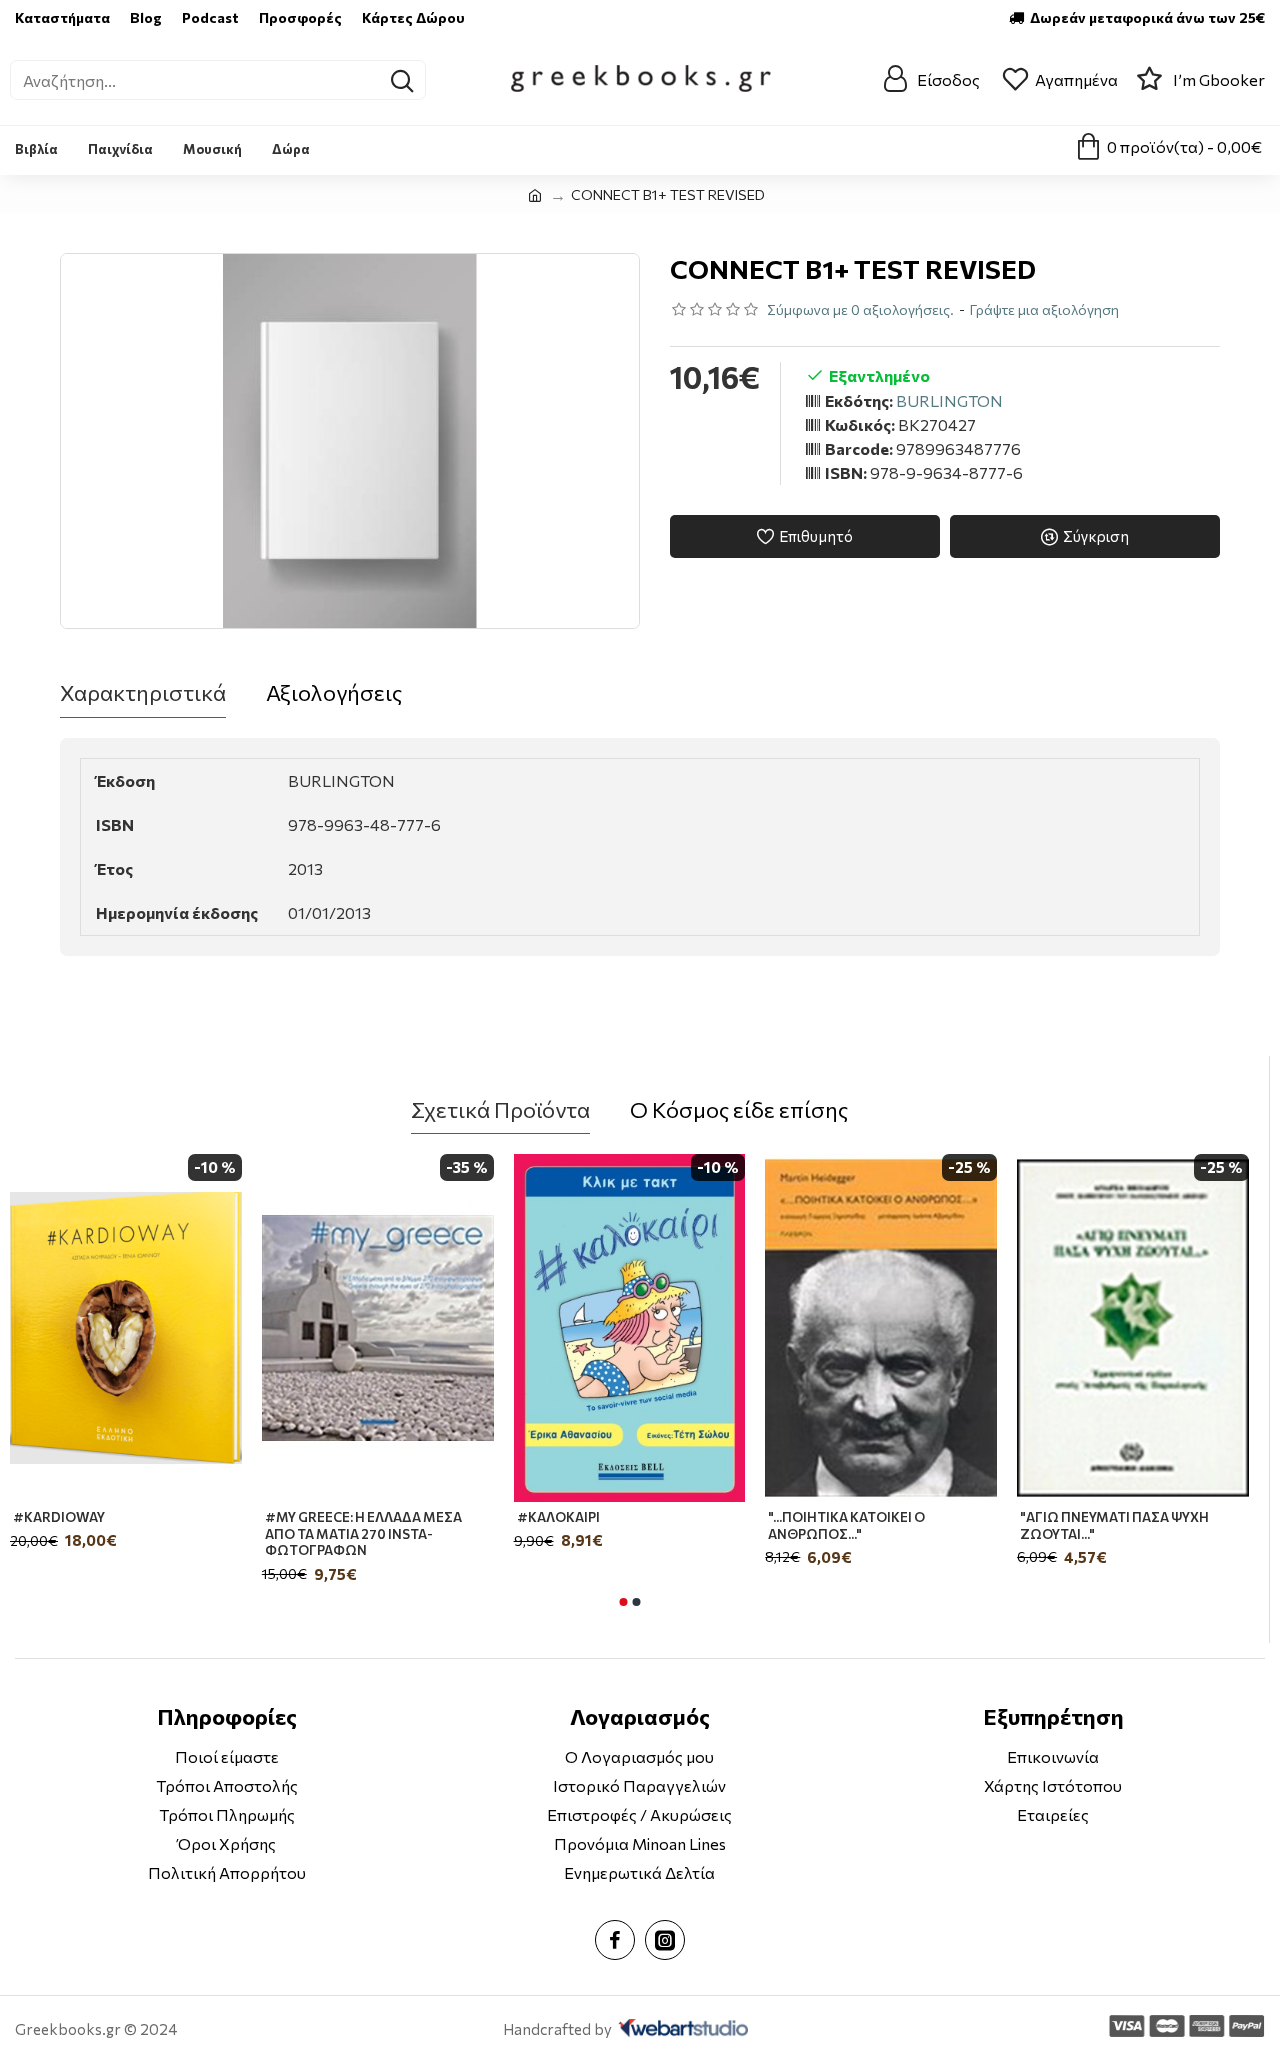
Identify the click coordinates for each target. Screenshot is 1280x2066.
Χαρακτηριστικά (143, 692)
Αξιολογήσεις (334, 692)
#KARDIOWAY (59, 1517)
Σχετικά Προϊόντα (500, 1109)
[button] (623, 1602)
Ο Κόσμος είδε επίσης (739, 1109)
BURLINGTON (949, 400)
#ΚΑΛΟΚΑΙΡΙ (558, 1517)
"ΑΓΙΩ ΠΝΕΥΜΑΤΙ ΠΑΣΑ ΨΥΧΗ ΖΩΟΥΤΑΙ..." (1114, 1525)
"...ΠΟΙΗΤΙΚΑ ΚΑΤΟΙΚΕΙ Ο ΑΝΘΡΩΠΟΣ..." (846, 1525)
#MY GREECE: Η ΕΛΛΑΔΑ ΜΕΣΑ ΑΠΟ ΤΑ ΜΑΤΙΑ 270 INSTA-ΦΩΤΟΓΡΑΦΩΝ (363, 1534)
